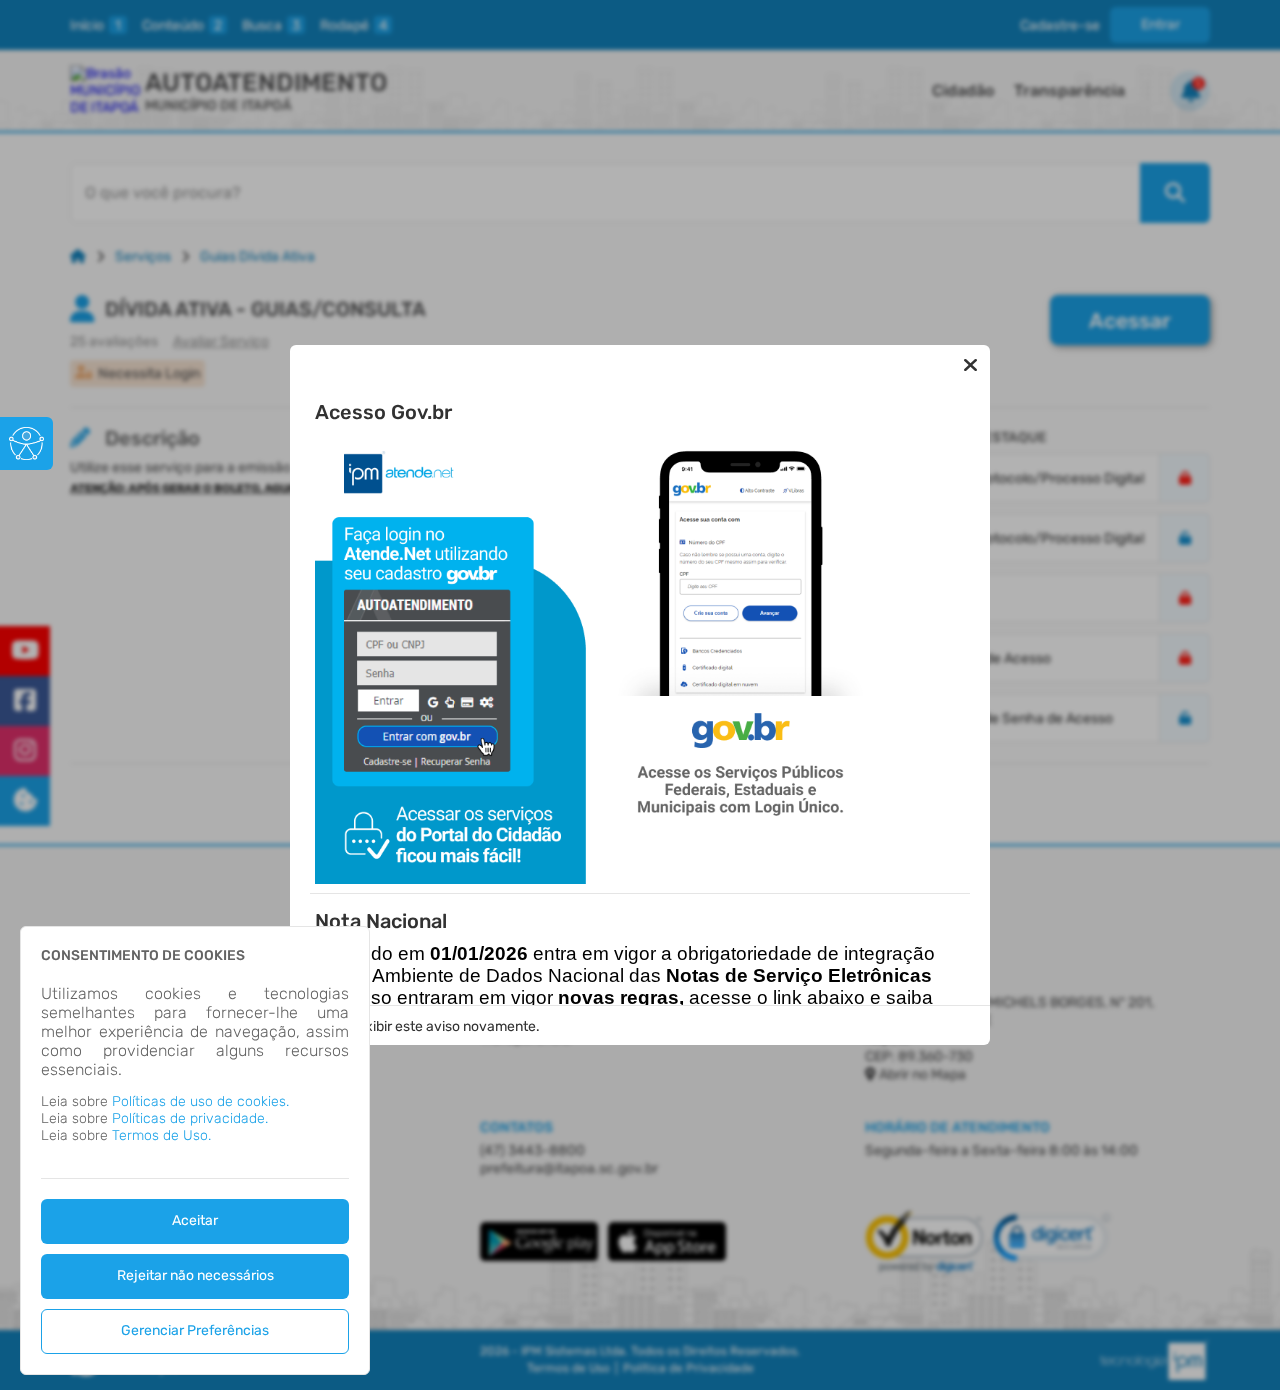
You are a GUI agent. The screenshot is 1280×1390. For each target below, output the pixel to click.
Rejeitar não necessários (195, 1275)
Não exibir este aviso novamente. (434, 1026)
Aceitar (195, 1220)
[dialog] (195, 1150)
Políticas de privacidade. (190, 1118)
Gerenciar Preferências (195, 1330)
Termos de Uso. (161, 1135)
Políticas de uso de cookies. (200, 1101)
